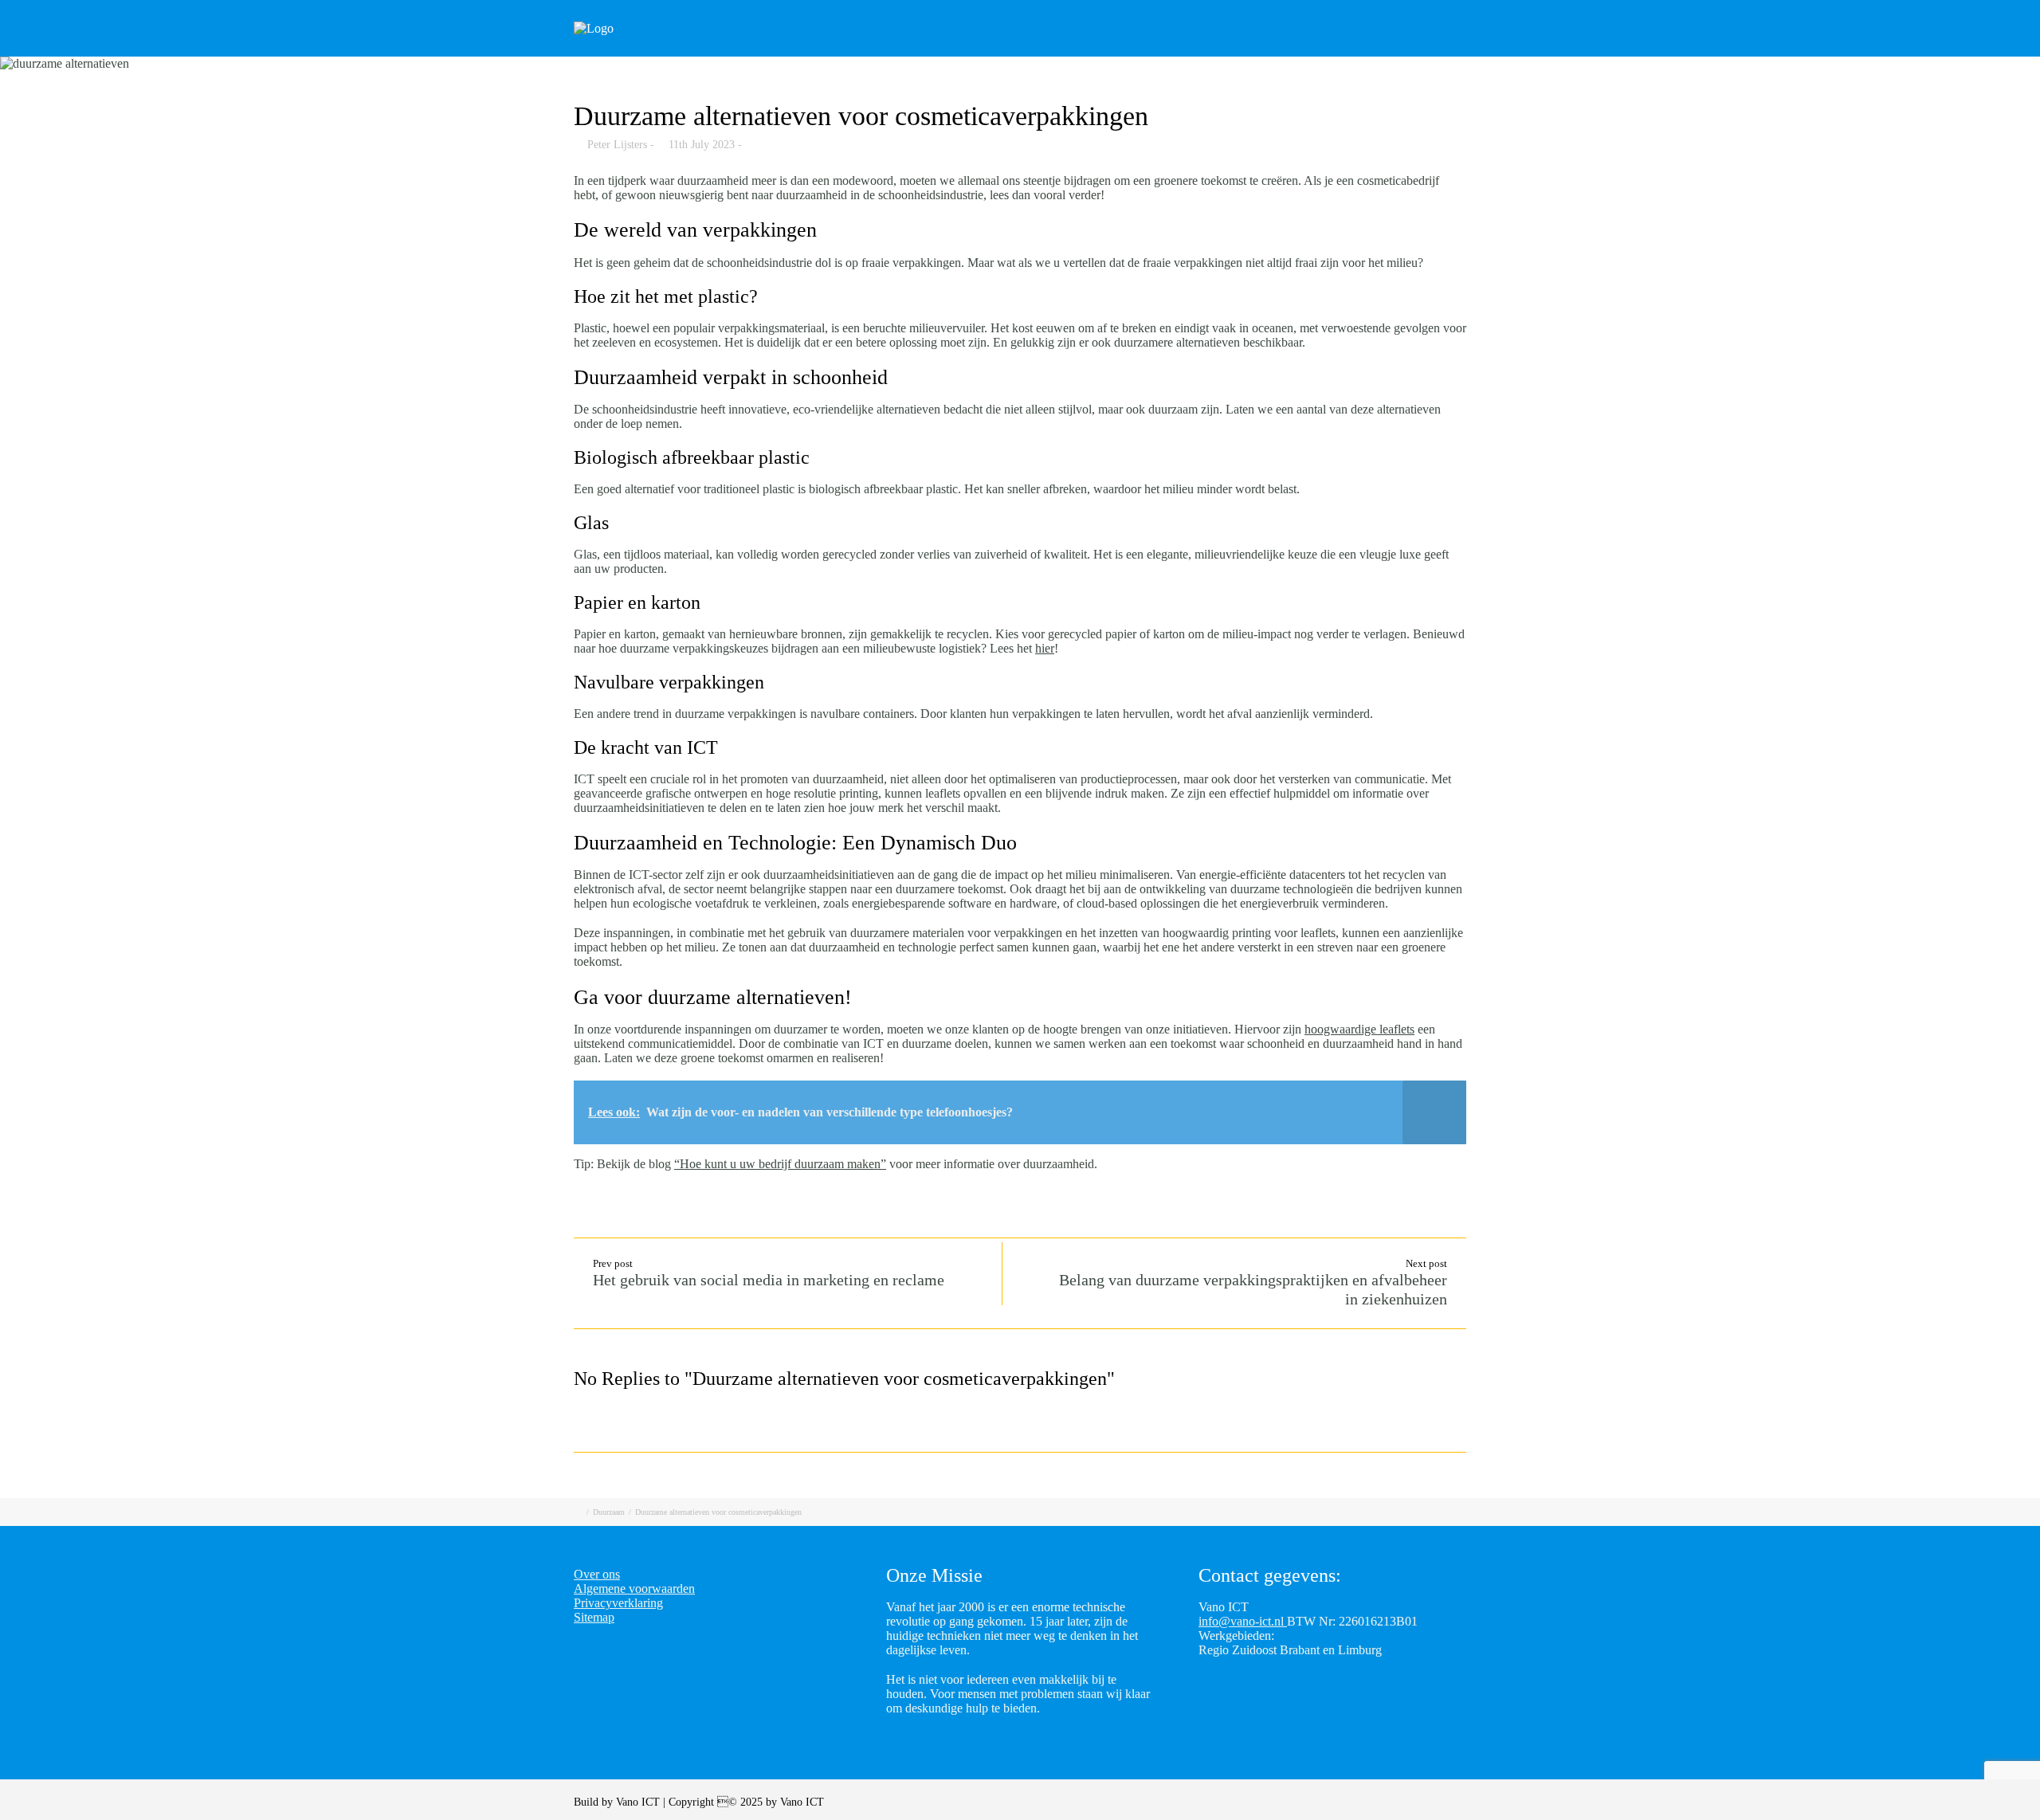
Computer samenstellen (1071, 50)
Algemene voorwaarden (634, 1589)
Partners (1388, 50)
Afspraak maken (1219, 50)
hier (1045, 648)
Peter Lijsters (617, 145)
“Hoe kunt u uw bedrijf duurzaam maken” (780, 1164)
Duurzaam (609, 1512)
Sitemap (594, 1617)
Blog (1315, 50)
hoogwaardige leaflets (1359, 1029)
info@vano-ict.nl (1243, 1621)
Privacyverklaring (618, 1603)
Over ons (1473, 50)
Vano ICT (639, 1802)
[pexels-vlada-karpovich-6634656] (1020, 64)
